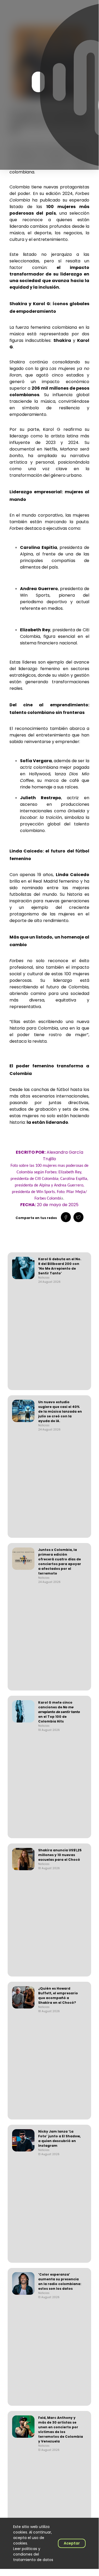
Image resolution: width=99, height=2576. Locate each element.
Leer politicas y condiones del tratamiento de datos (33, 2554)
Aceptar (72, 2543)
